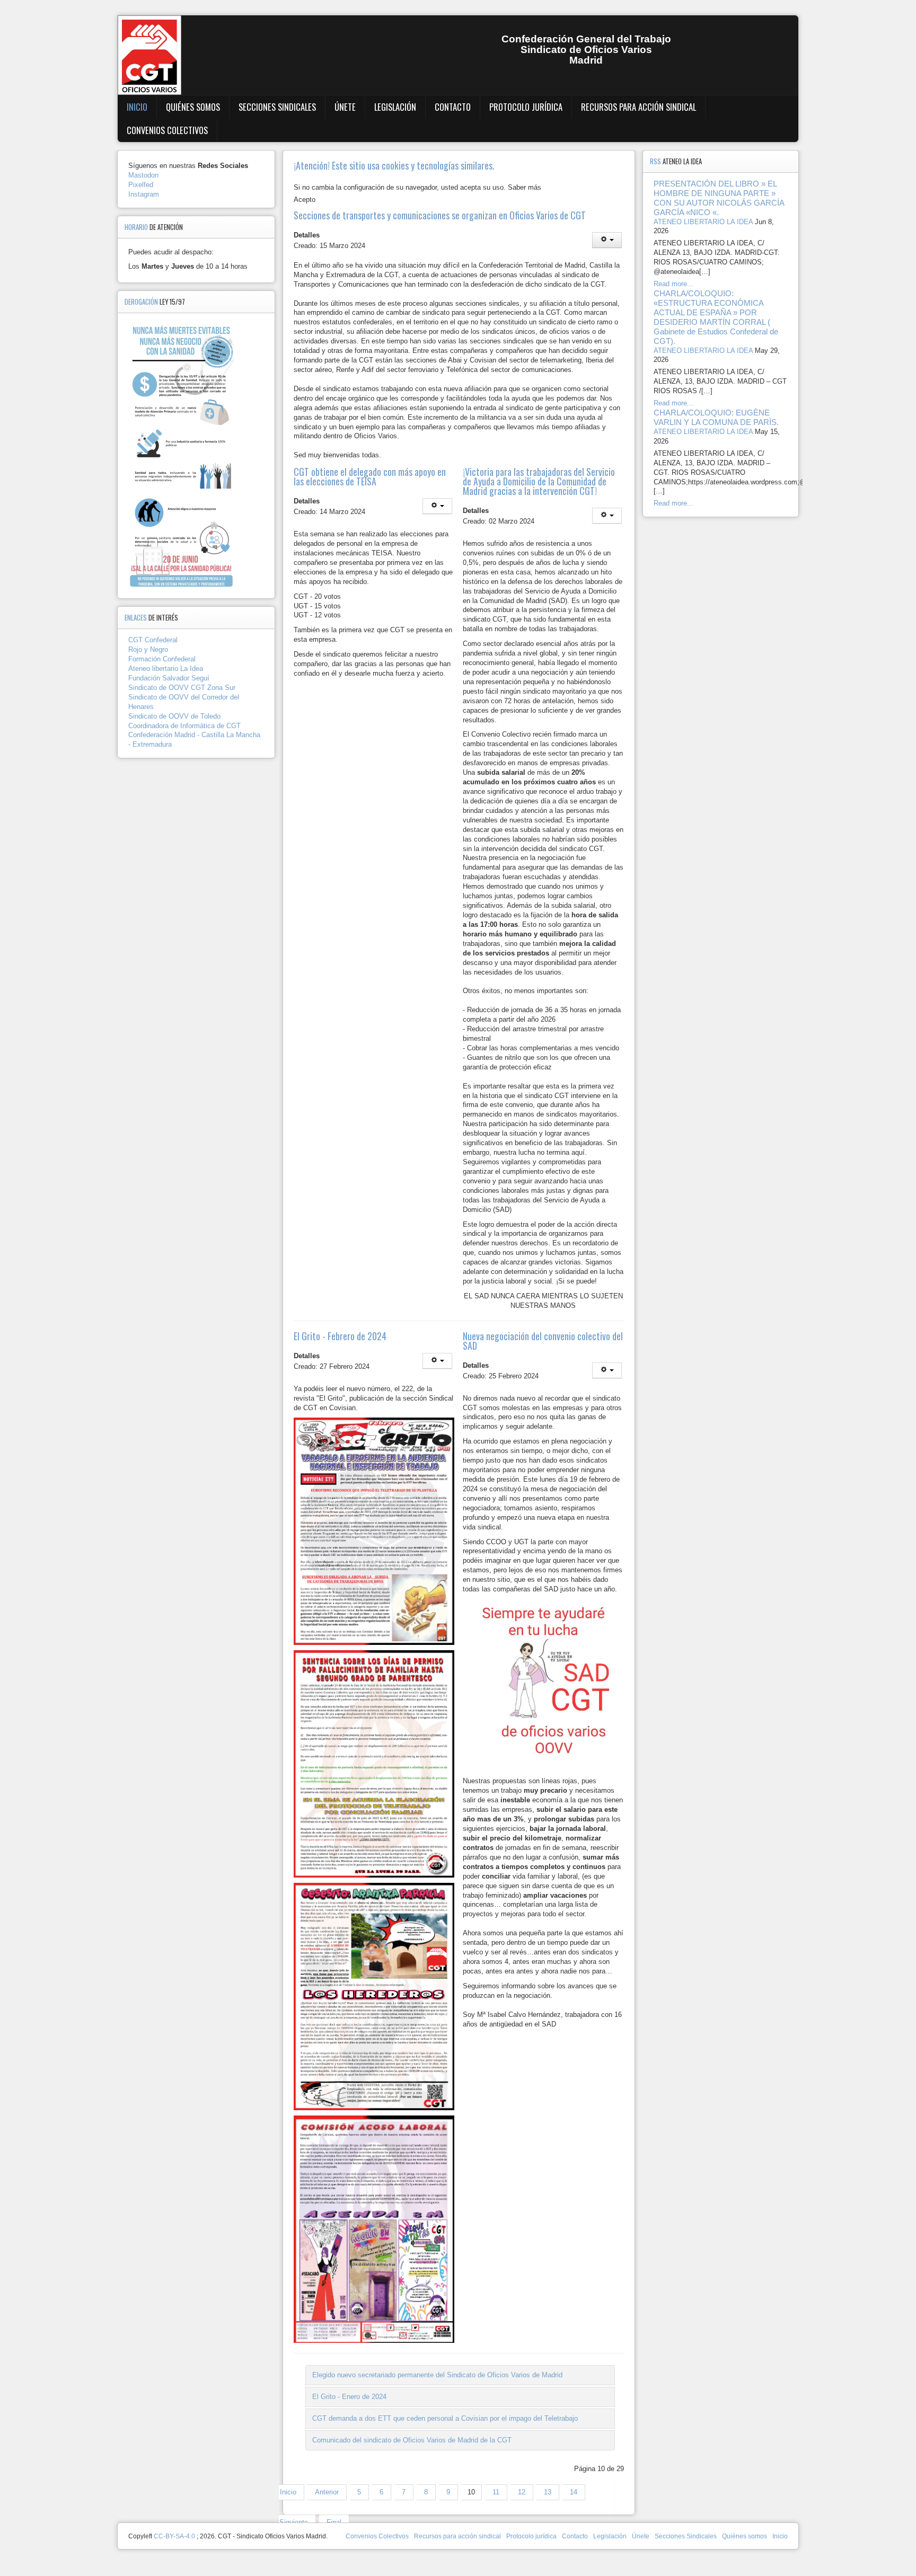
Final (334, 2522)
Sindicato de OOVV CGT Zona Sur (182, 688)
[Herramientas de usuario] (607, 240)
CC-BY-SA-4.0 (174, 2536)
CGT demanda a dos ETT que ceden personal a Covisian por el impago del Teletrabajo (445, 2418)
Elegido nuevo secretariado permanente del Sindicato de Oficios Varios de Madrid (437, 2375)
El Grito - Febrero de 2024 (340, 1336)
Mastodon (143, 175)
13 (548, 2492)
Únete (345, 107)
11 (496, 2492)
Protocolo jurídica (526, 107)
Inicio (137, 107)
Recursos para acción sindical (638, 107)
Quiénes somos (193, 107)
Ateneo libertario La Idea (166, 669)
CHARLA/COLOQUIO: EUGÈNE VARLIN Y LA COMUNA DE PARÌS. (716, 417)
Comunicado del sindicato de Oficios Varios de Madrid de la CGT (412, 2440)
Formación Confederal (162, 659)
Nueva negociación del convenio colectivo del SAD (543, 1341)
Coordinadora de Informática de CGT (184, 726)
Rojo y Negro (148, 649)
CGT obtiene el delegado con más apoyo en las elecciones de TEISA (370, 476)
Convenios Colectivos (167, 130)
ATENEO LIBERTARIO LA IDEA (703, 222)
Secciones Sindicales (277, 107)
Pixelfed (141, 185)
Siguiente (294, 2522)
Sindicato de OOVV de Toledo (174, 716)
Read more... (673, 284)
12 (522, 2492)
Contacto (453, 107)
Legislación (395, 107)
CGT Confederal (153, 640)
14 (574, 2492)
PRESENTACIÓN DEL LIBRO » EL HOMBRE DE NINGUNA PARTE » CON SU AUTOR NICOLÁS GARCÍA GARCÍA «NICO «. (719, 198)
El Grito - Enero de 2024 (349, 2397)
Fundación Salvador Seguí (169, 678)
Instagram (144, 194)
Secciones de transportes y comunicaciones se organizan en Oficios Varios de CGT (440, 215)
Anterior (327, 2492)
